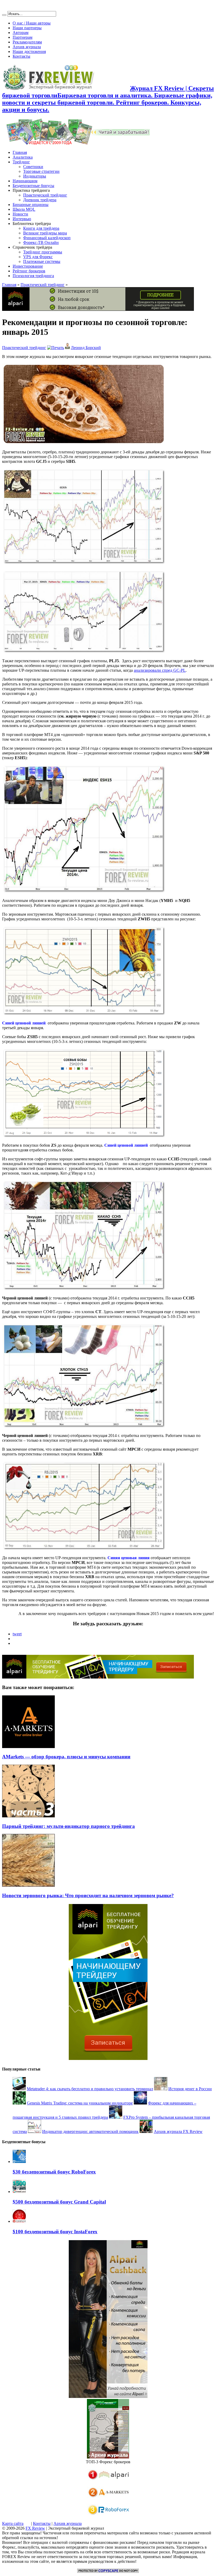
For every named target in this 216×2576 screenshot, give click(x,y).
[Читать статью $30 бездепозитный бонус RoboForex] (19, 2162)
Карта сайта (13, 2523)
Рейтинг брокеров (29, 271)
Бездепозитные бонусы (33, 186)
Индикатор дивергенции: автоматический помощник (90, 2131)
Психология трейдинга (33, 276)
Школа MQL (24, 209)
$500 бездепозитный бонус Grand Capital (59, 2202)
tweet (17, 1634)
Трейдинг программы (43, 252)
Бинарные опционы (31, 205)
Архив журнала (27, 47)
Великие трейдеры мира (45, 233)
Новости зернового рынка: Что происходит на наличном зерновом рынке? (88, 1895)
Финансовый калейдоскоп (47, 238)
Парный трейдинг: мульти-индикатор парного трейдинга (68, 1826)
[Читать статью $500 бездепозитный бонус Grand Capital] (19, 2192)
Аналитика (23, 157)
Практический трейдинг (45, 195)
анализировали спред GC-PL (160, 670)
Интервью (22, 219)
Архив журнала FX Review (178, 2131)
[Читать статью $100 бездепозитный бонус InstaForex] (19, 2221)
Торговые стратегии (41, 171)
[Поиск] (4, 15)
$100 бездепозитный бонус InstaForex (55, 2232)
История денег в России (190, 2089)
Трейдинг (21, 162)
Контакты (21, 56)
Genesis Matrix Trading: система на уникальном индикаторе (80, 2103)
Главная (20, 152)
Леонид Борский (86, 348)
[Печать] (56, 348)
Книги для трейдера (41, 228)
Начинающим (25, 181)
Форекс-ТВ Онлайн (41, 242)
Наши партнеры (27, 28)
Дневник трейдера (40, 200)
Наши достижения (29, 51)
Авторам (21, 33)
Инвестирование (28, 266)
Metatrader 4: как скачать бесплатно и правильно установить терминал (90, 2089)
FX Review (35, 2528)
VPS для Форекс (38, 257)
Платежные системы (42, 261)
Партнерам (23, 37)
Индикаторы (35, 176)
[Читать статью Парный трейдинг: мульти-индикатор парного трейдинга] (28, 1816)
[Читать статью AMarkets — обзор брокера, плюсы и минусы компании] (28, 1747)
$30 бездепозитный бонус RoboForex (54, 2172)
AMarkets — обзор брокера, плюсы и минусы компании (66, 1757)
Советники (33, 167)
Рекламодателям (27, 42)
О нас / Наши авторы (32, 23)
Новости (20, 214)
